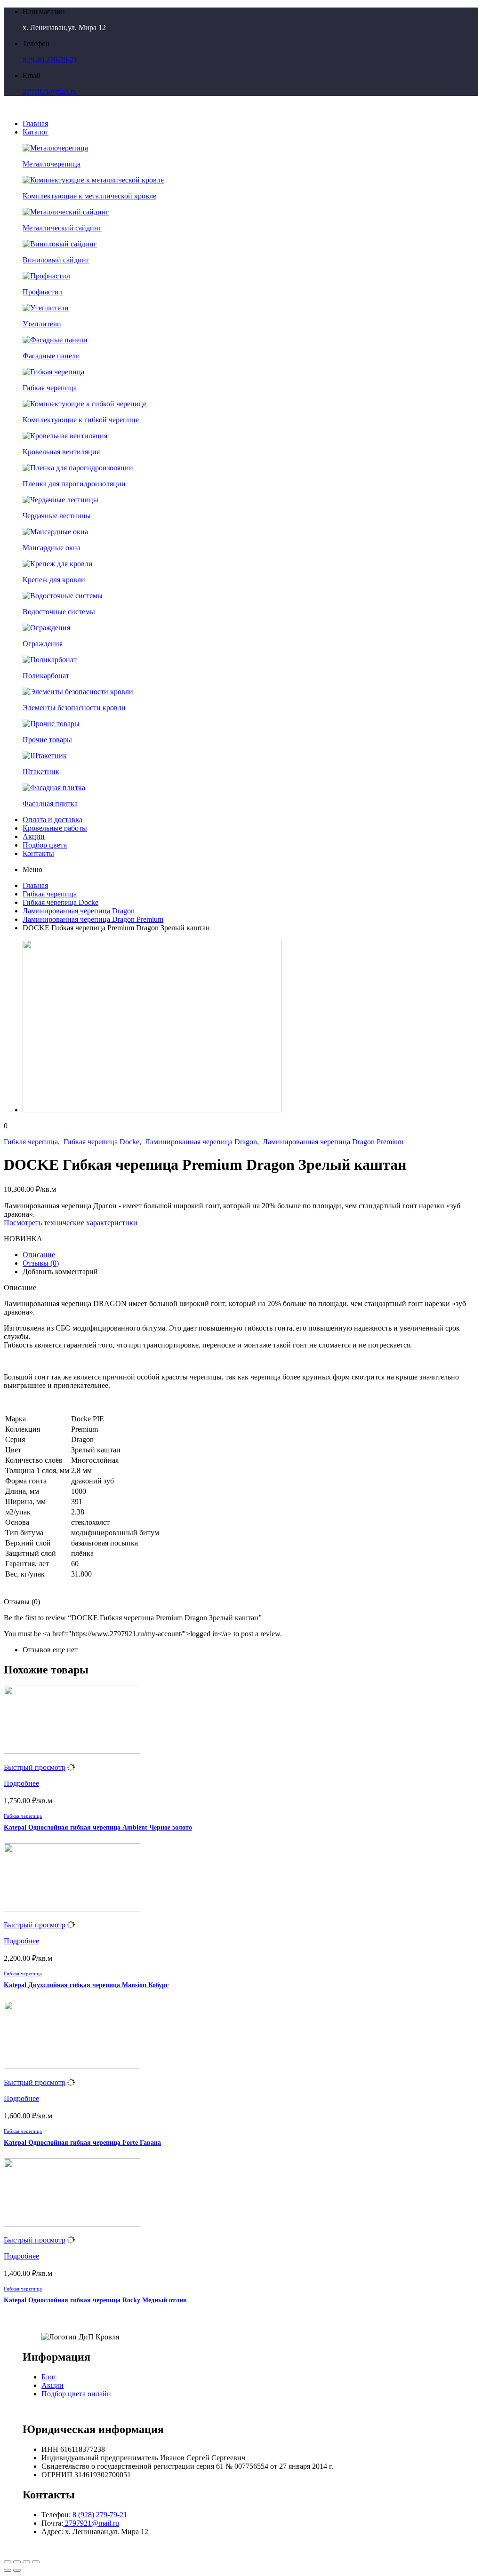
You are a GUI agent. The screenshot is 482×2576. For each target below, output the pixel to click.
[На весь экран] (26, 2562)
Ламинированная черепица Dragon (79, 911)
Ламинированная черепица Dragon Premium (93, 919)
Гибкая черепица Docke (60, 902)
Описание (39, 1255)
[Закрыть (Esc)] (8, 2562)
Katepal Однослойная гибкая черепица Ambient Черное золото (98, 1827)
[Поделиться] (17, 2562)
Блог (49, 2377)
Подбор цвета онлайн (76, 2394)
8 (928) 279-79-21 (50, 59)
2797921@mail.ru (50, 91)
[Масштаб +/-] (36, 2562)
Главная (35, 885)
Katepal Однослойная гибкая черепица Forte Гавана (82, 2143)
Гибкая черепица (50, 894)
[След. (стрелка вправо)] (17, 2570)
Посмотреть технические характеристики (71, 1223)
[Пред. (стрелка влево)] (8, 2570)
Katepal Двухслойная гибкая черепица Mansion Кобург (86, 1985)
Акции (52, 2385)
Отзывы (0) (41, 1263)
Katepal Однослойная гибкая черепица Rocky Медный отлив (95, 2300)
